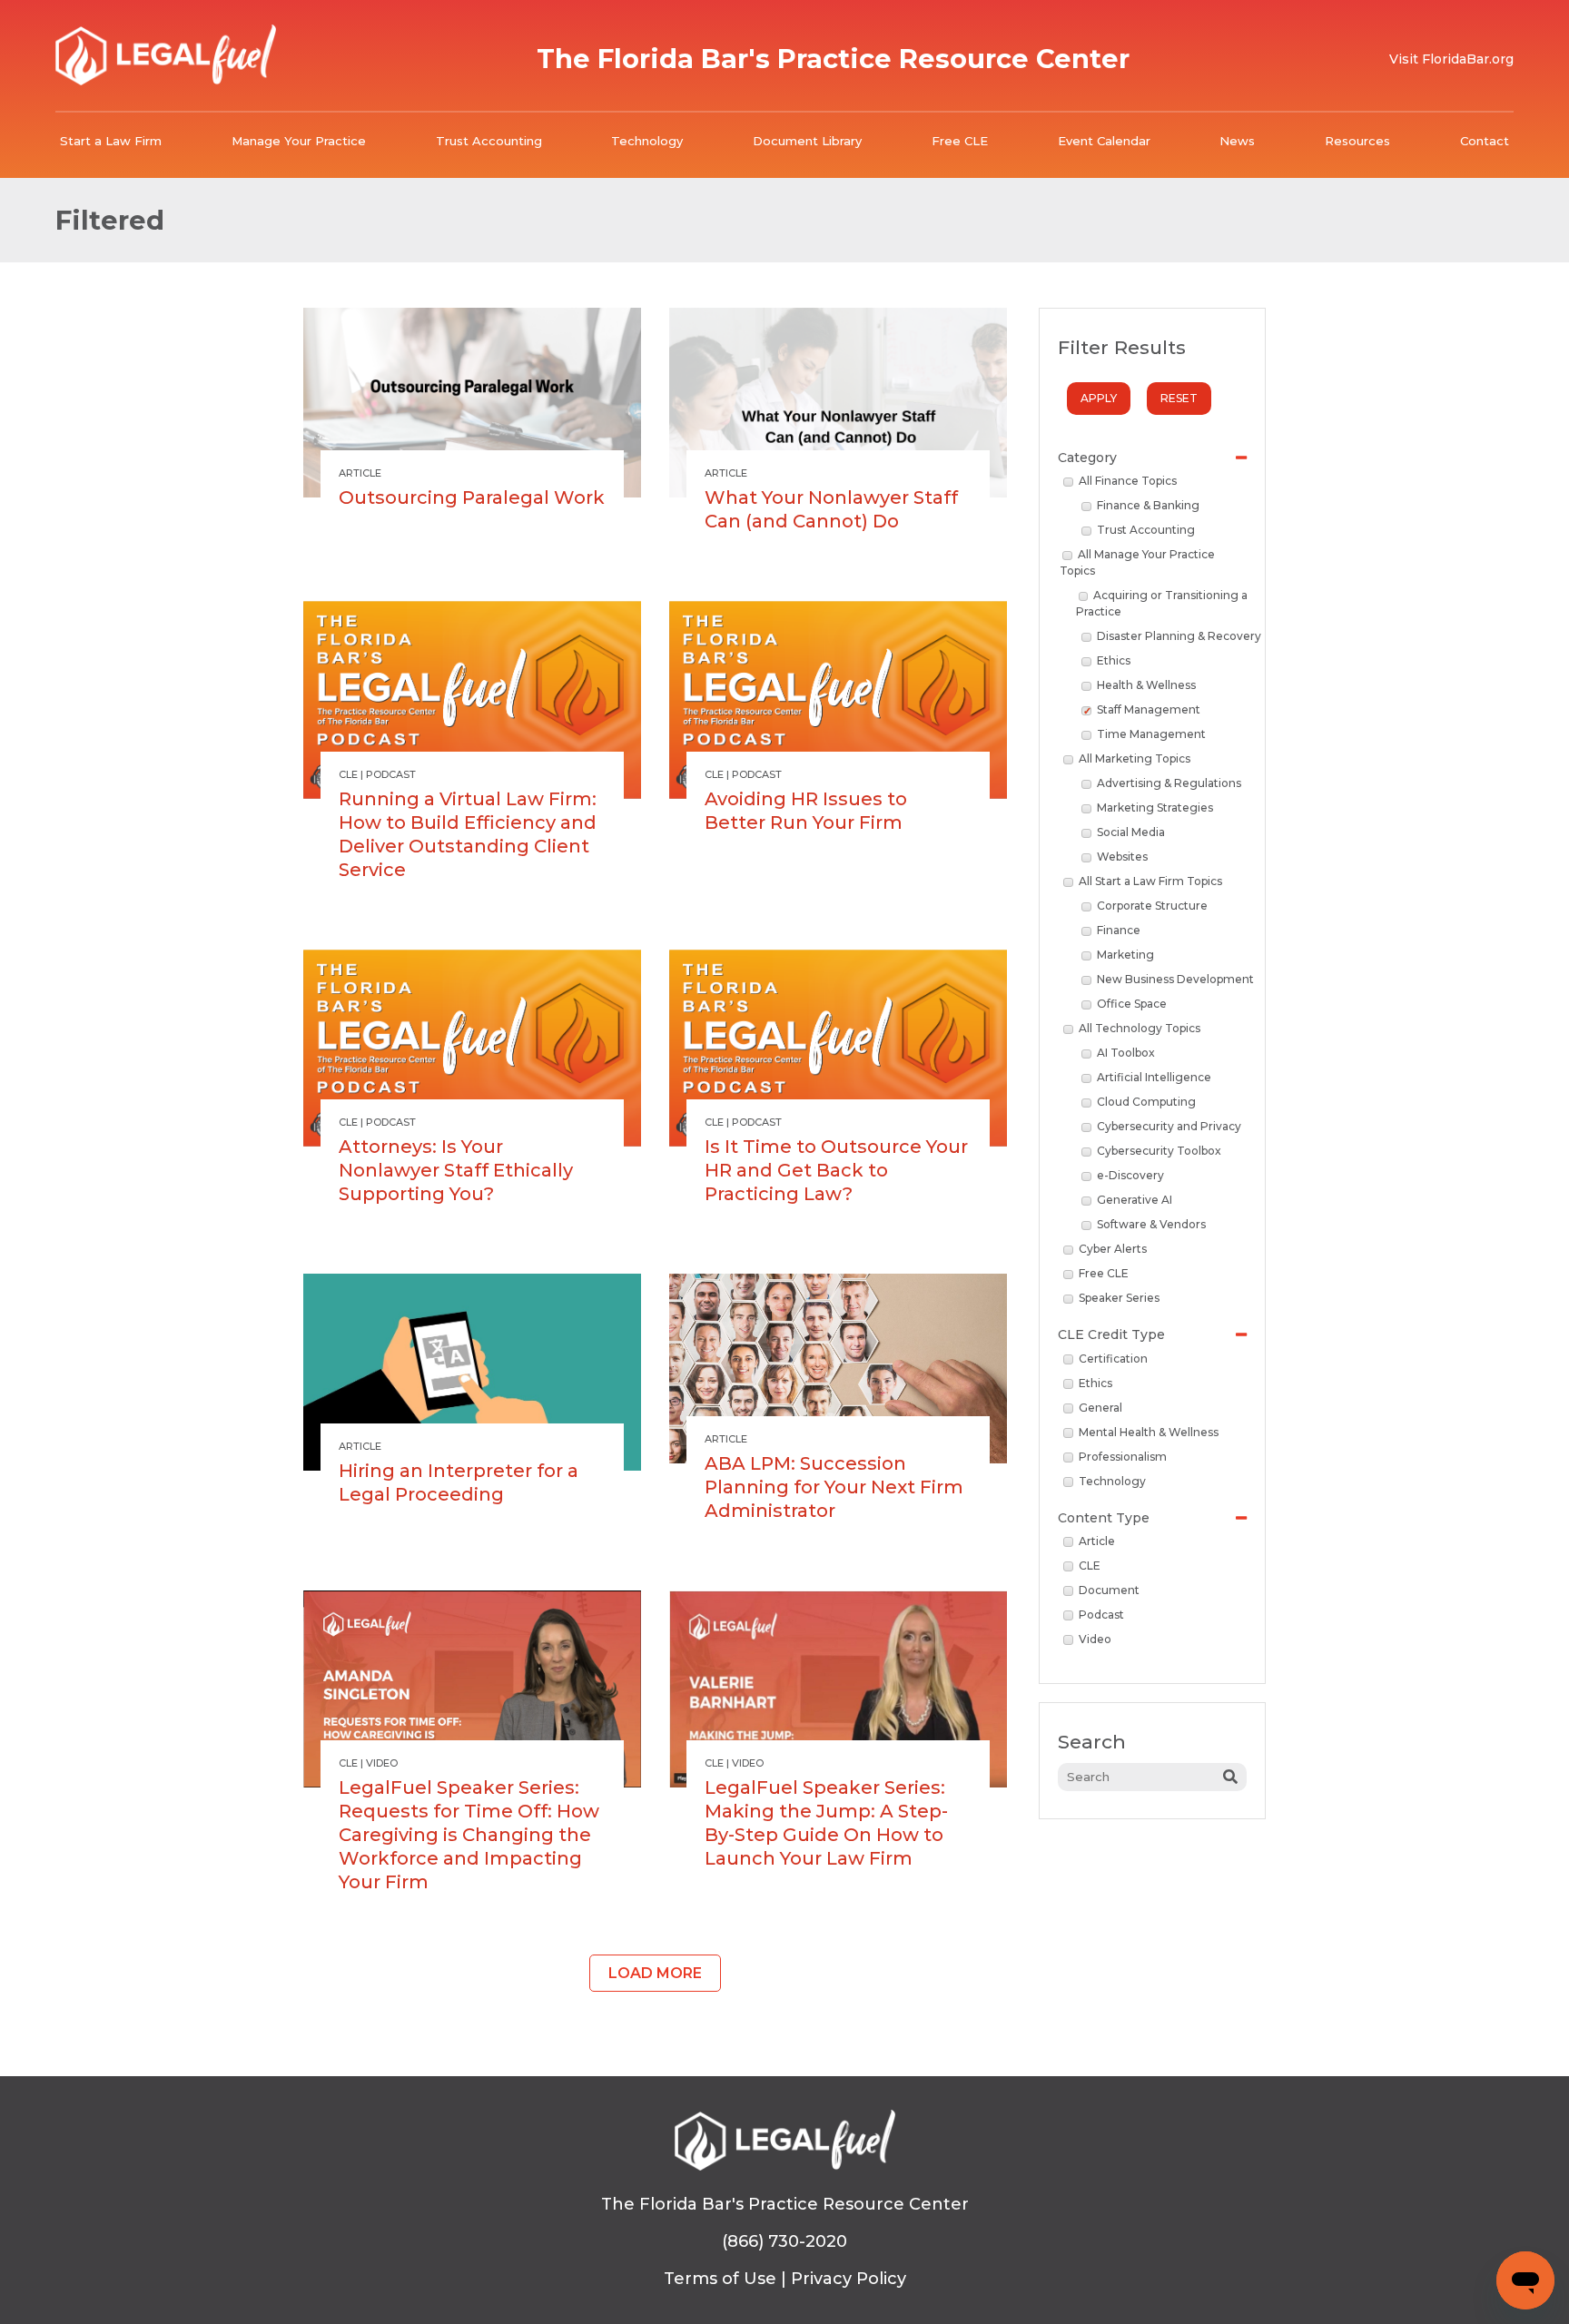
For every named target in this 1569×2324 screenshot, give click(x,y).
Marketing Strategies (1155, 807)
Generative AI (1135, 1200)
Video (1095, 1639)
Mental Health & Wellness (1149, 1432)
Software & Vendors (1151, 1224)
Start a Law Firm (111, 141)
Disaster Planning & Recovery (1179, 636)
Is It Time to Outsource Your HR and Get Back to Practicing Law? (836, 1170)
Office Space (1132, 1004)
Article (1097, 1541)
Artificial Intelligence (1154, 1077)
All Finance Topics (1128, 481)
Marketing (1125, 955)
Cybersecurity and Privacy (1169, 1126)
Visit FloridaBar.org (1451, 59)
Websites (1122, 857)
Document (1109, 1590)
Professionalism (1123, 1457)
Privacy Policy (849, 2279)
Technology (647, 141)
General (1100, 1408)
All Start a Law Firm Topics (1150, 881)
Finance (1119, 930)
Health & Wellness (1146, 685)
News (1237, 141)
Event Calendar (1104, 141)
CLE (1090, 1566)
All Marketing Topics (1135, 758)
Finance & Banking (1148, 505)
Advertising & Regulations (1169, 783)
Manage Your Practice (299, 141)
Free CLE (960, 141)
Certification (1113, 1359)
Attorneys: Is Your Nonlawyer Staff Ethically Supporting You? (456, 1170)
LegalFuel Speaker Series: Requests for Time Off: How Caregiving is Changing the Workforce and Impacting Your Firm (469, 1835)
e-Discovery (1130, 1175)
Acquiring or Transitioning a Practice (1162, 603)
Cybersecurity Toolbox (1159, 1151)
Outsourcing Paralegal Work (472, 497)
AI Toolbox (1126, 1053)
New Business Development (1175, 979)
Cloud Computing (1146, 1102)
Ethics (1114, 660)
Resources (1357, 141)
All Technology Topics (1140, 1028)
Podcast (1101, 1615)
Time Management (1151, 734)
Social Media (1131, 832)
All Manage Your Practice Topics (1137, 562)
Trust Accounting (489, 141)
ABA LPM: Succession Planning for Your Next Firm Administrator (834, 1487)
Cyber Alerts (1113, 1249)
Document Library (807, 141)
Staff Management (1149, 709)
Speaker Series (1119, 1298)
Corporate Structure (1152, 906)
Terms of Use (720, 2279)
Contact (1485, 141)
